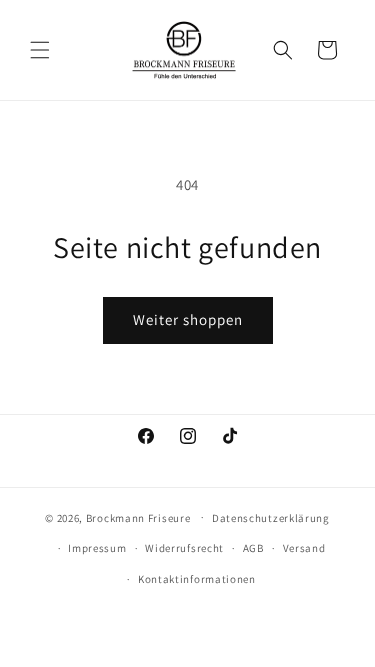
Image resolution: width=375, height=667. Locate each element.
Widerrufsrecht (184, 548)
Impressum (97, 548)
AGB (253, 548)
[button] (40, 50)
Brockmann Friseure (138, 517)
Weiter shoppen (188, 319)
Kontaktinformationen (197, 579)
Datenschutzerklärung (271, 518)
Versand (304, 548)
